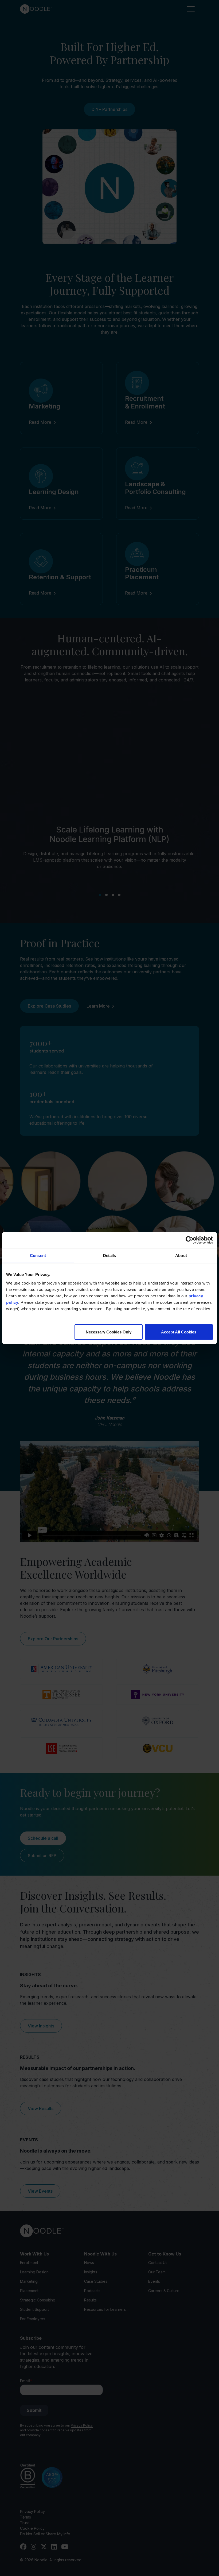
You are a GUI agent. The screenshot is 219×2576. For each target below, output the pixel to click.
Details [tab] (110, 1256)
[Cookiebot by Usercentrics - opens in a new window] (189, 1240)
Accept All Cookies (179, 1332)
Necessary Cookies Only (109, 1332)
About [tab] (181, 1256)
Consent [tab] (38, 1256)
